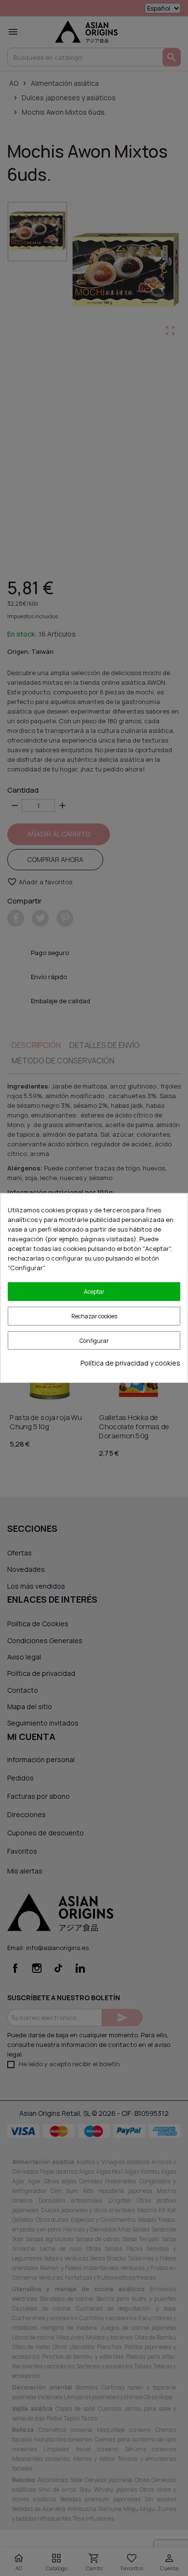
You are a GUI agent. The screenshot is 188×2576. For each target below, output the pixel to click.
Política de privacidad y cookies (130, 1363)
